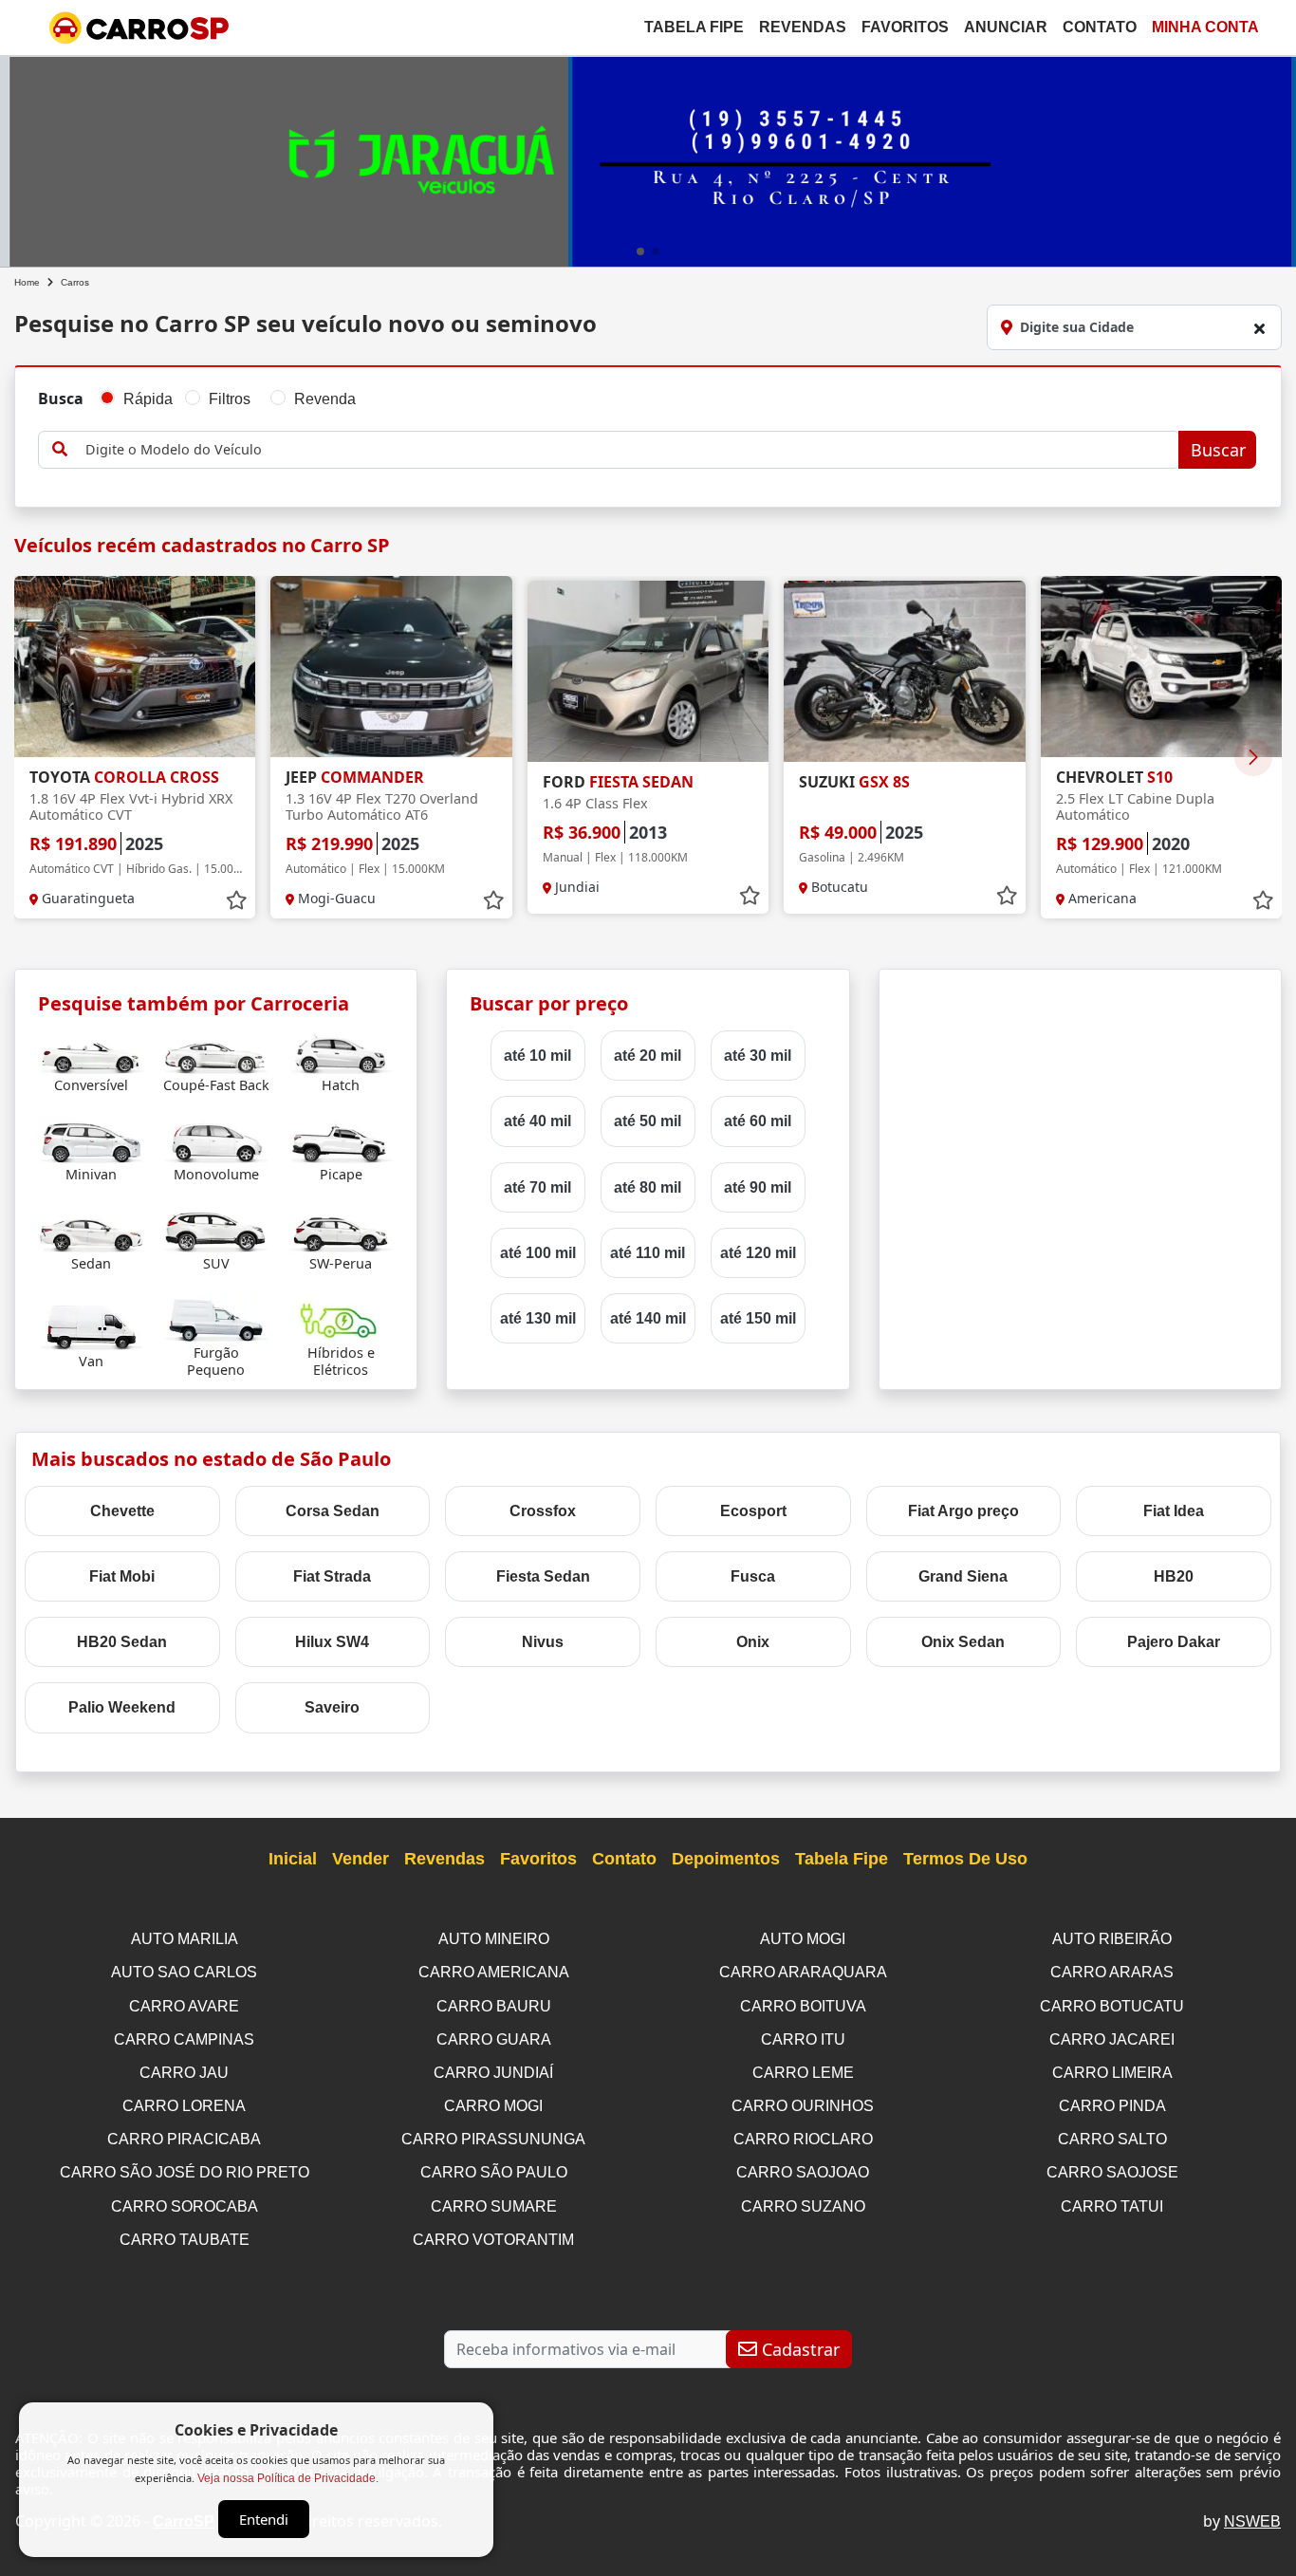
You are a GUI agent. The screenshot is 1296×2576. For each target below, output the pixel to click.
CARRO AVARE (184, 2006)
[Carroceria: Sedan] (92, 1229)
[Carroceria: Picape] (341, 1140)
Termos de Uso (965, 1859)
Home (27, 282)
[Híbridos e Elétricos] (341, 1318)
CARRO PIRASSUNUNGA (493, 2139)
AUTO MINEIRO (494, 1939)
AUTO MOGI (803, 1939)
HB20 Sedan (122, 1642)
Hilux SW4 (332, 1642)
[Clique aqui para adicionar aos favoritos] (236, 900)
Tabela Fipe (694, 27)
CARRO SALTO (1112, 2139)
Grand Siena (963, 1576)
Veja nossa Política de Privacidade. (288, 2478)
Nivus (543, 1642)
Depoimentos (726, 1859)
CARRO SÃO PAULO (494, 2172)
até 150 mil (758, 1318)
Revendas (803, 27)
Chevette (122, 1511)
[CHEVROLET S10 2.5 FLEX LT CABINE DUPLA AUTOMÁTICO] (1161, 667)
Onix (753, 1642)
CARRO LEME (803, 2073)
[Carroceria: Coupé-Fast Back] (216, 1051)
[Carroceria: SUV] (216, 1229)
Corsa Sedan (333, 1511)
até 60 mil (758, 1121)
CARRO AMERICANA (494, 1972)
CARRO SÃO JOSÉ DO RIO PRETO (185, 2172)
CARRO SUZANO (803, 2206)
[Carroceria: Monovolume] (216, 1140)
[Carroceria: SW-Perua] (341, 1229)
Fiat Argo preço (963, 1511)
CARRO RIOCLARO (803, 2139)
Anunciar (1006, 27)
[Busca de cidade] (1259, 328)
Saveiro (332, 1707)
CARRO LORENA (184, 2106)
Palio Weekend (122, 1707)
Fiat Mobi (122, 1576)
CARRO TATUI (1112, 2206)
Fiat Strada (332, 1576)
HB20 (1174, 1576)
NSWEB (1252, 2521)
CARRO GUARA (494, 2039)
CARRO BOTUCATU (1112, 2006)
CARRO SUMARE (494, 2206)
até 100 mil (538, 1253)
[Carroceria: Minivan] (92, 1140)
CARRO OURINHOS (803, 2106)
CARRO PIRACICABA (184, 2139)
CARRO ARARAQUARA (803, 1972)
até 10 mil (537, 1056)
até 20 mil (648, 1056)
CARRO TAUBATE (185, 2240)
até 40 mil (537, 1121)
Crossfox (543, 1511)
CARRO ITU (803, 2039)
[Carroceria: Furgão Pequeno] (216, 1318)
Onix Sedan (963, 1642)
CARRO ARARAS (1112, 1972)
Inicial (293, 1859)
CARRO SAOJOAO (803, 2172)
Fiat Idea (1174, 1511)
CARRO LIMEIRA (1112, 2073)
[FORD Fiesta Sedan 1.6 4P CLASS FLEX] (648, 671)
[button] (640, 251)
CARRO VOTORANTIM (493, 2240)
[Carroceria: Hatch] (341, 1051)
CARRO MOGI (493, 2106)
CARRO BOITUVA (803, 2006)
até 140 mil (648, 1318)
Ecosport (753, 1511)
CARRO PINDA (1112, 2106)
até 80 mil (648, 1187)
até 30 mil (758, 1056)
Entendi (264, 2519)
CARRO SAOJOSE (1112, 2172)
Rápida (148, 399)
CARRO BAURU (494, 2006)
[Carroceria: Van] (92, 1327)
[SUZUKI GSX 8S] (904, 671)
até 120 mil (758, 1253)
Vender (361, 1859)
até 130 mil (538, 1318)
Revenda (325, 399)
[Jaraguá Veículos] (648, 158)
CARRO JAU (184, 2073)
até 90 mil (758, 1187)
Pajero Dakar (1174, 1642)
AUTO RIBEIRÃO (1112, 1939)
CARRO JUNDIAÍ (493, 2073)
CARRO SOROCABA (185, 2206)
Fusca (753, 1576)
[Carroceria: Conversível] (92, 1051)
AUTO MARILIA (185, 1939)
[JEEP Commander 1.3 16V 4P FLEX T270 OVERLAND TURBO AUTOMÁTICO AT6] (391, 667)
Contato (1100, 27)
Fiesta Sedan (543, 1576)
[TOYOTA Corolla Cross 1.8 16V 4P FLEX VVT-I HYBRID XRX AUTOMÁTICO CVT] (135, 667)
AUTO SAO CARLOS (184, 1972)
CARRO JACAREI (1112, 2039)
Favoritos (905, 27)
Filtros (230, 399)
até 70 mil (537, 1187)
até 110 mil (648, 1253)
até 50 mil (648, 1121)
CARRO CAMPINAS (184, 2039)
